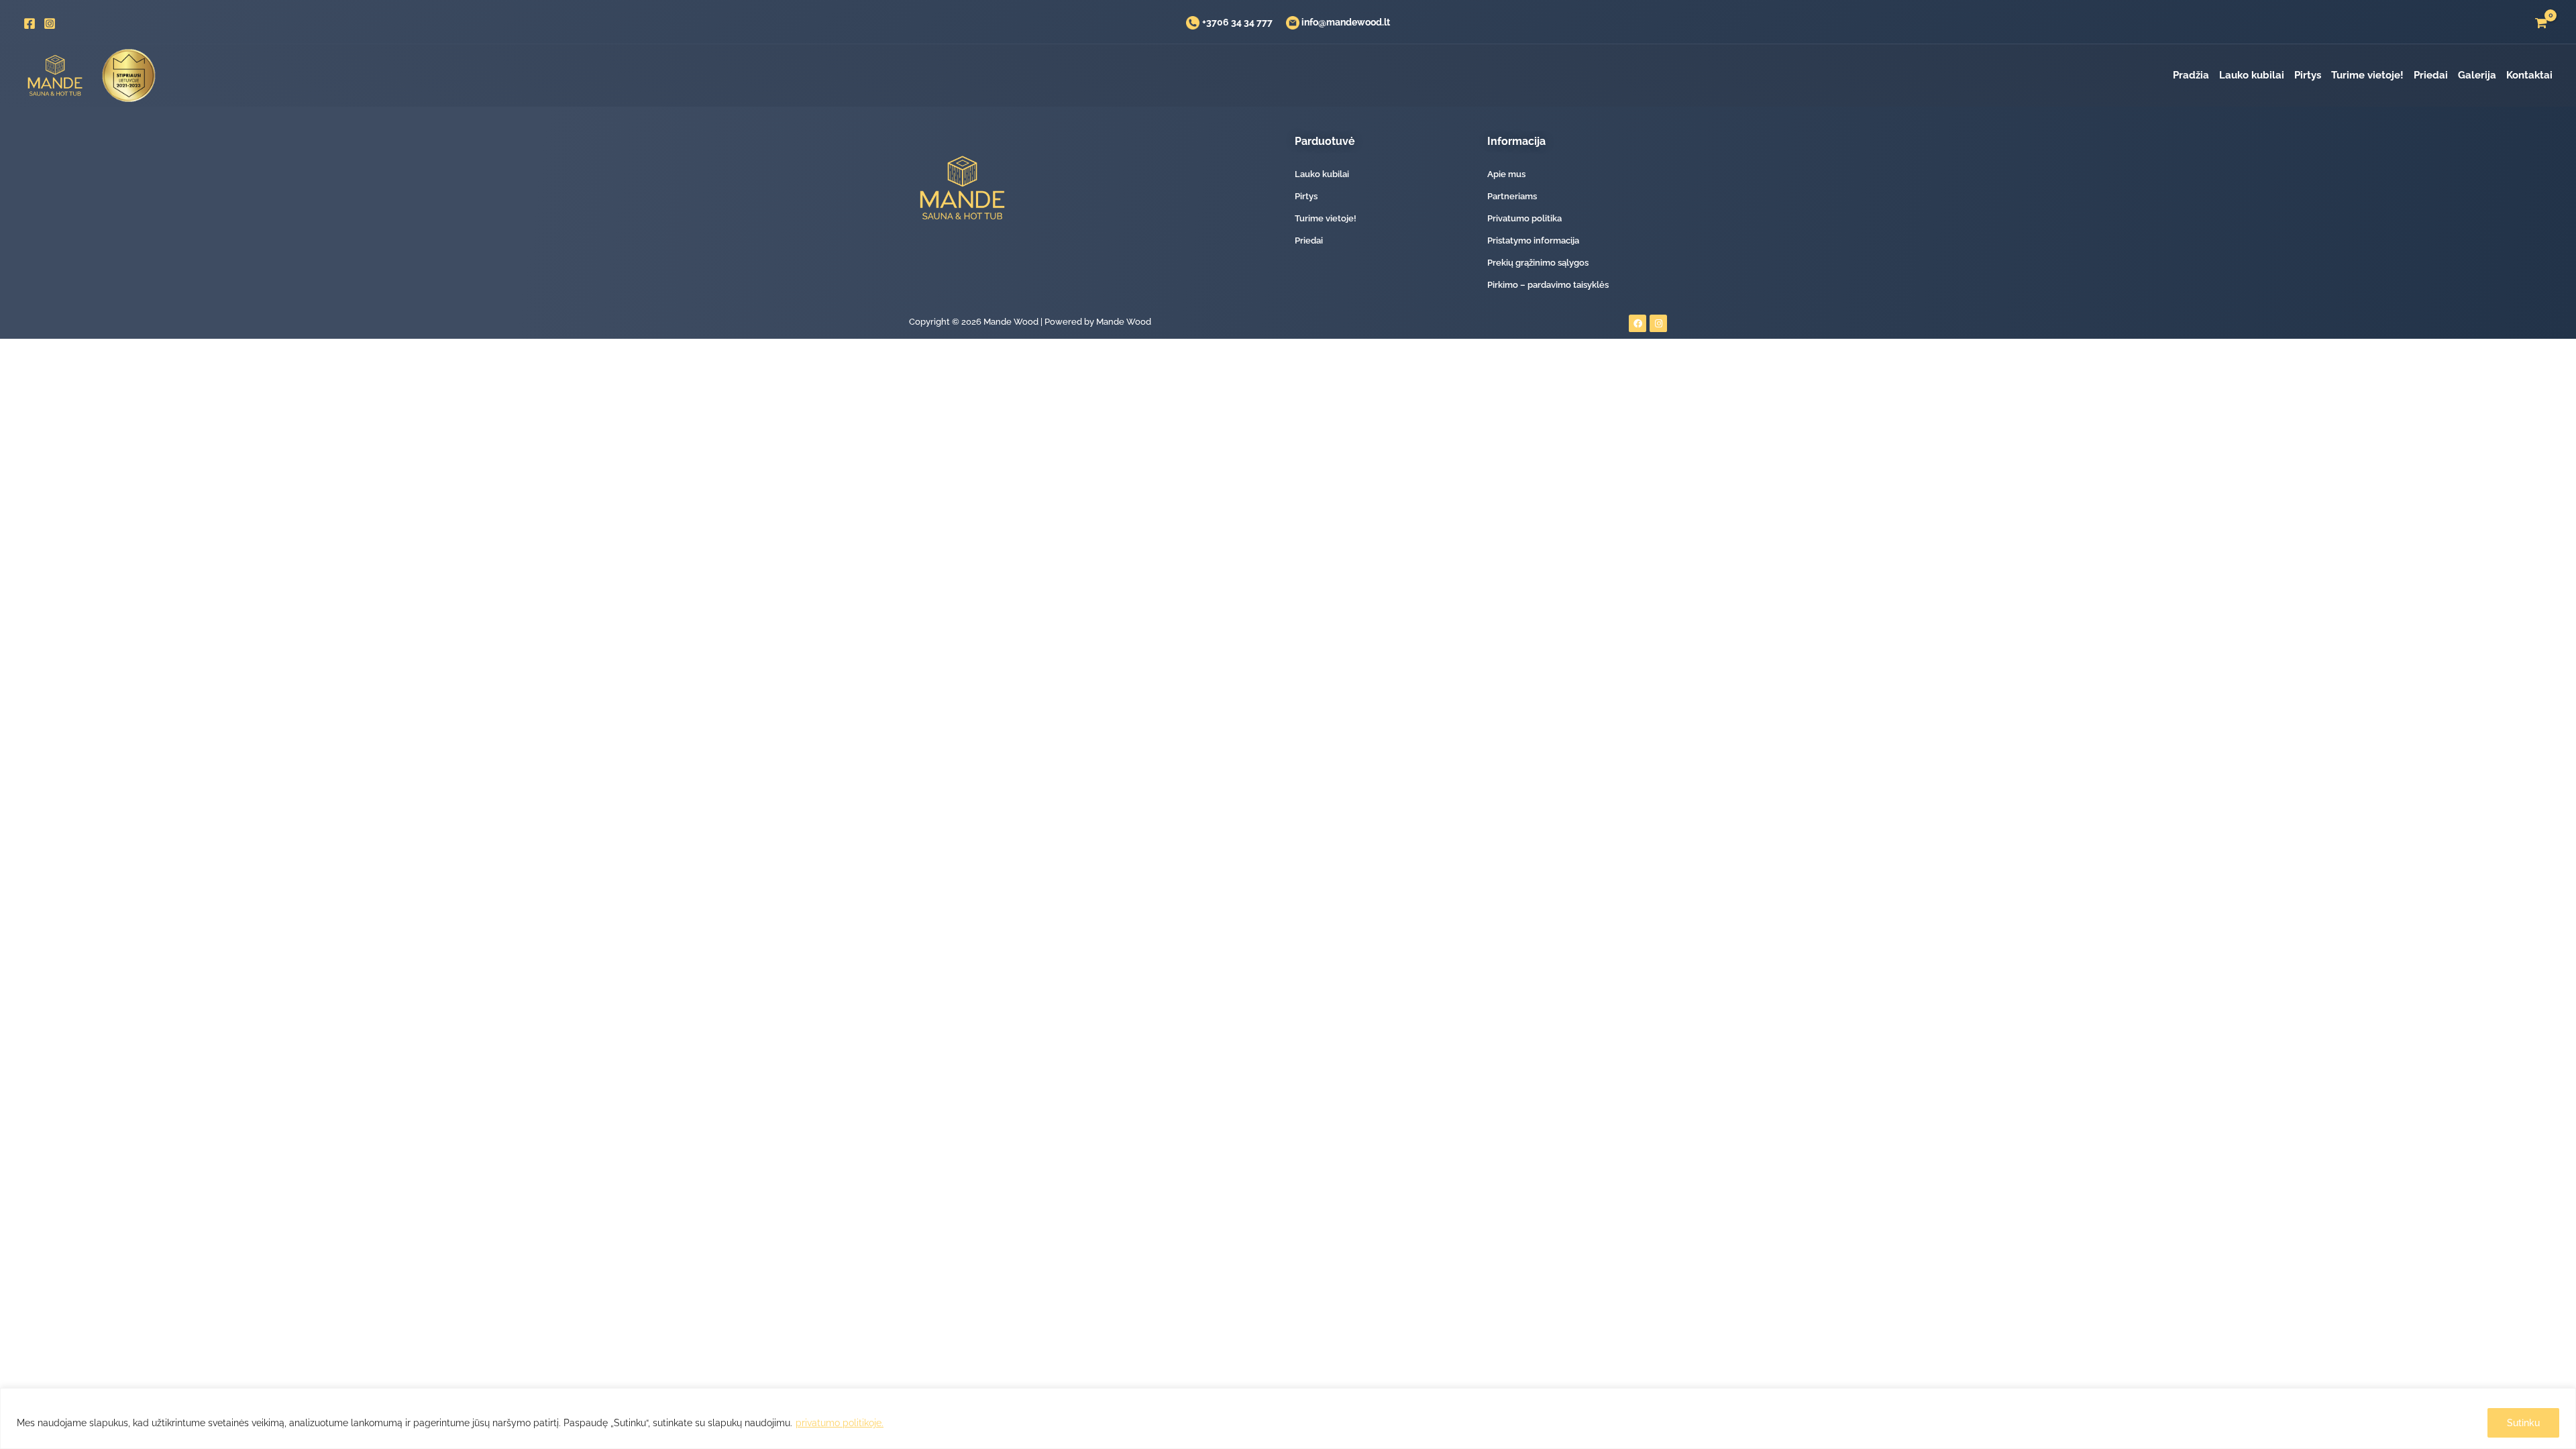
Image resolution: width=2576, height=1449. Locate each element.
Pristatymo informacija (1533, 240)
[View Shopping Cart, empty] (2541, 23)
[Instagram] (50, 23)
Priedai (2431, 75)
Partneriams (1512, 196)
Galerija (2477, 75)
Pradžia (2191, 75)
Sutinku (2523, 1423)
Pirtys (2308, 75)
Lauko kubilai (2252, 75)
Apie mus (1506, 174)
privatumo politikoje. (840, 1423)
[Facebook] (30, 23)
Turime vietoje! (2367, 75)
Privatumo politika (1524, 218)
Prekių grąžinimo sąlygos (1538, 263)
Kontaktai (2529, 75)
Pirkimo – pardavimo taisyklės (1548, 285)
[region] (1288, 1418)
